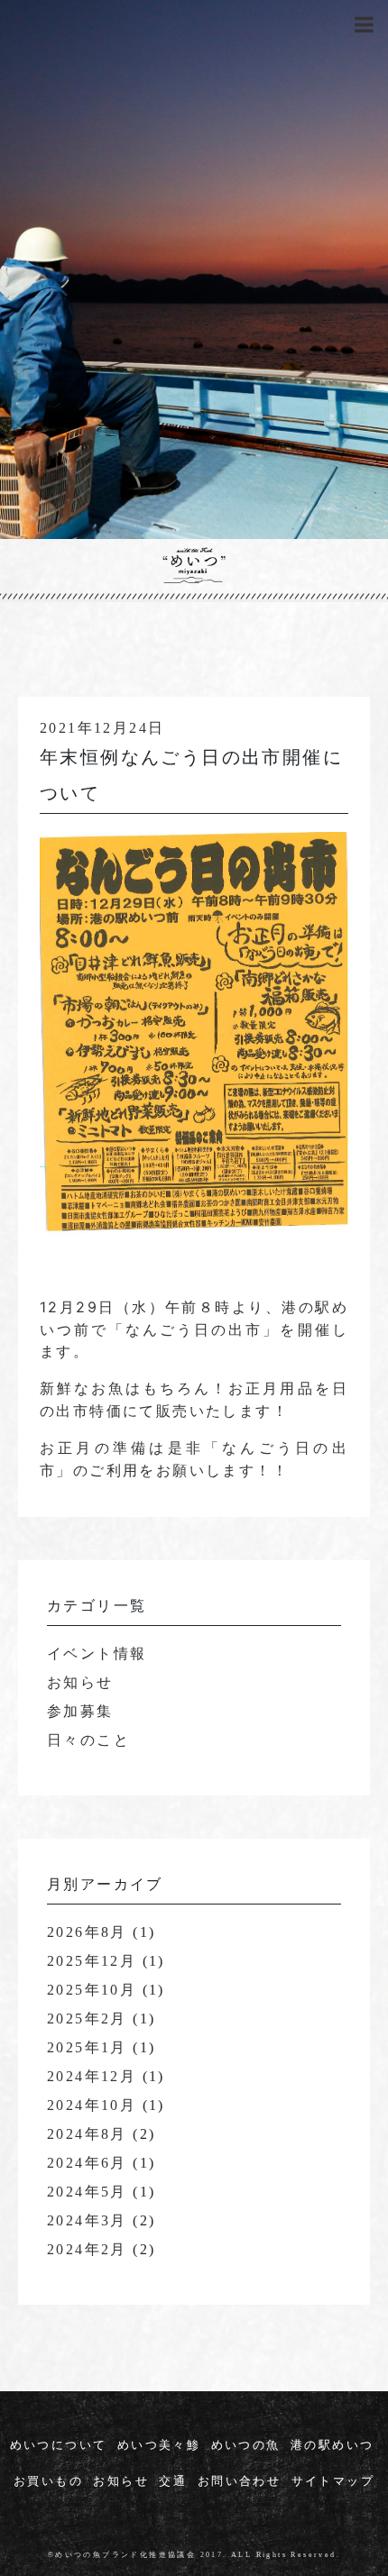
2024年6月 (87, 2164)
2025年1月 (87, 2048)
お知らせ (80, 1683)
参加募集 (80, 1712)
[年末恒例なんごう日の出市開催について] (194, 1066)
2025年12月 (92, 1962)
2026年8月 (87, 1933)
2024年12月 (92, 2077)
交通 (173, 2482)
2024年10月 (92, 2106)
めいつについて (59, 2446)
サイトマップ (333, 2482)
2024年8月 (87, 2135)
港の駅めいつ (332, 2446)
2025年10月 (92, 1991)
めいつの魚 (246, 2446)
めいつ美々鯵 (159, 2446)
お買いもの (48, 2482)
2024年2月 (87, 2250)
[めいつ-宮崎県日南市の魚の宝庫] (194, 565)
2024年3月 (87, 2221)
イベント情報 (97, 1654)
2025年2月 (87, 2019)
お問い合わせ (239, 2482)
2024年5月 (87, 2192)
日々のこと (88, 1741)
